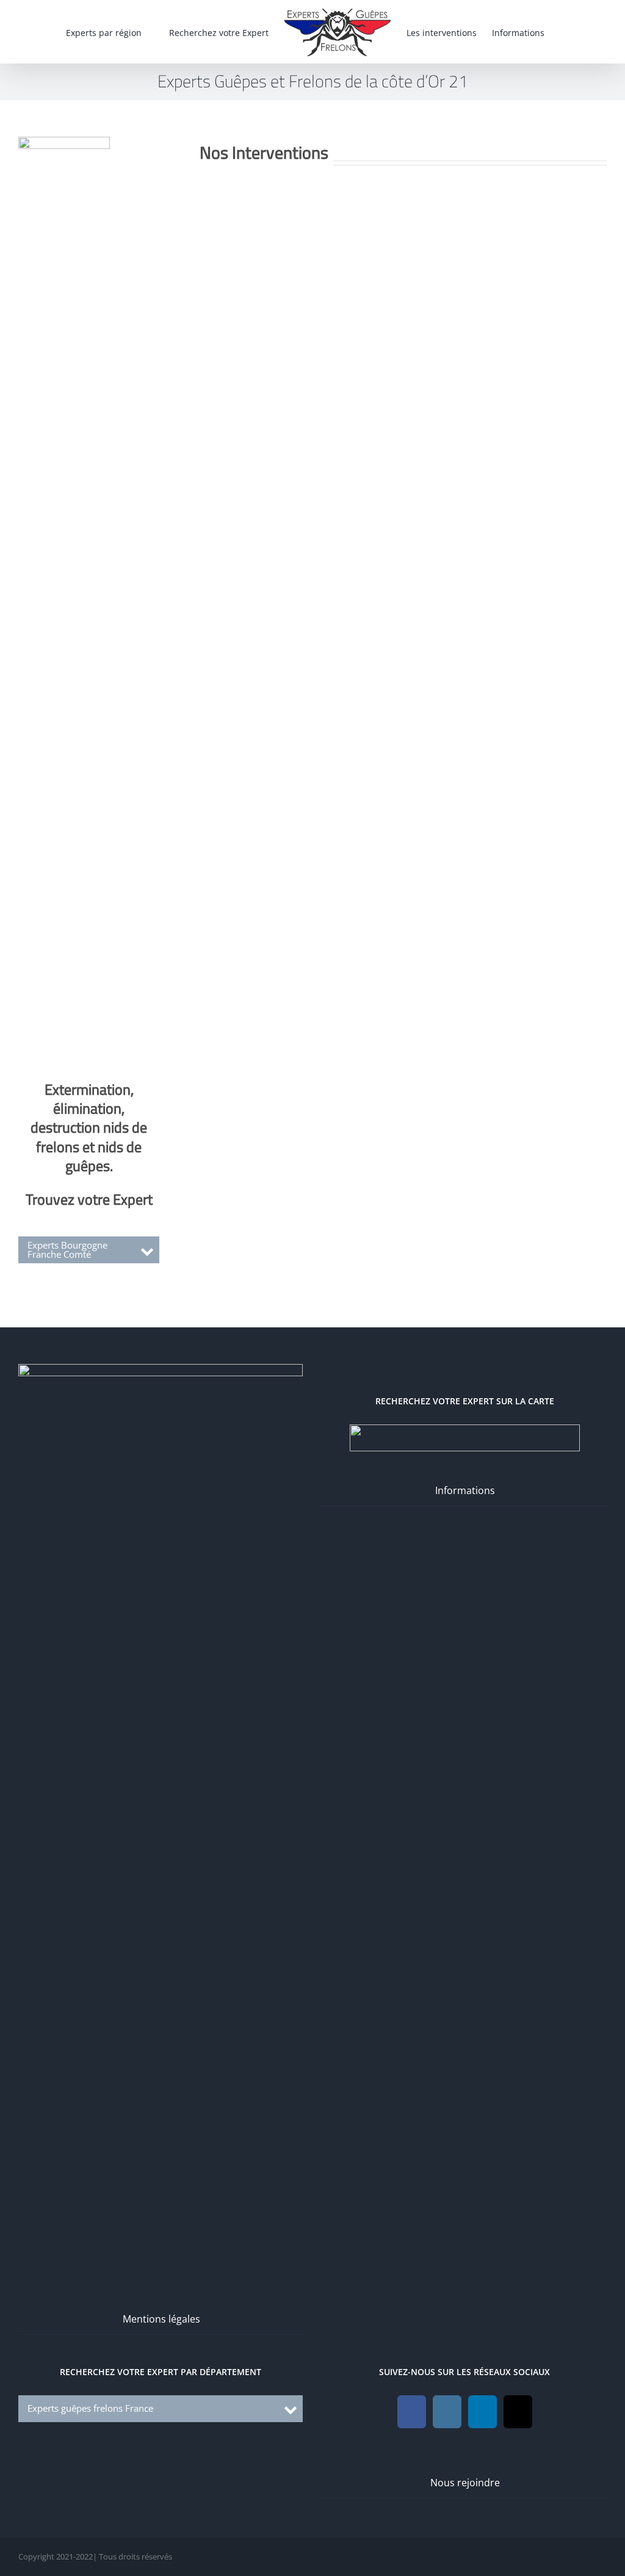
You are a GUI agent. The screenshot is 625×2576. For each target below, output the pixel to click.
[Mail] (518, 2412)
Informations (465, 1490)
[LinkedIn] (482, 2412)
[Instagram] (447, 2412)
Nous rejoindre (465, 2483)
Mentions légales (161, 2319)
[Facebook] (412, 2412)
